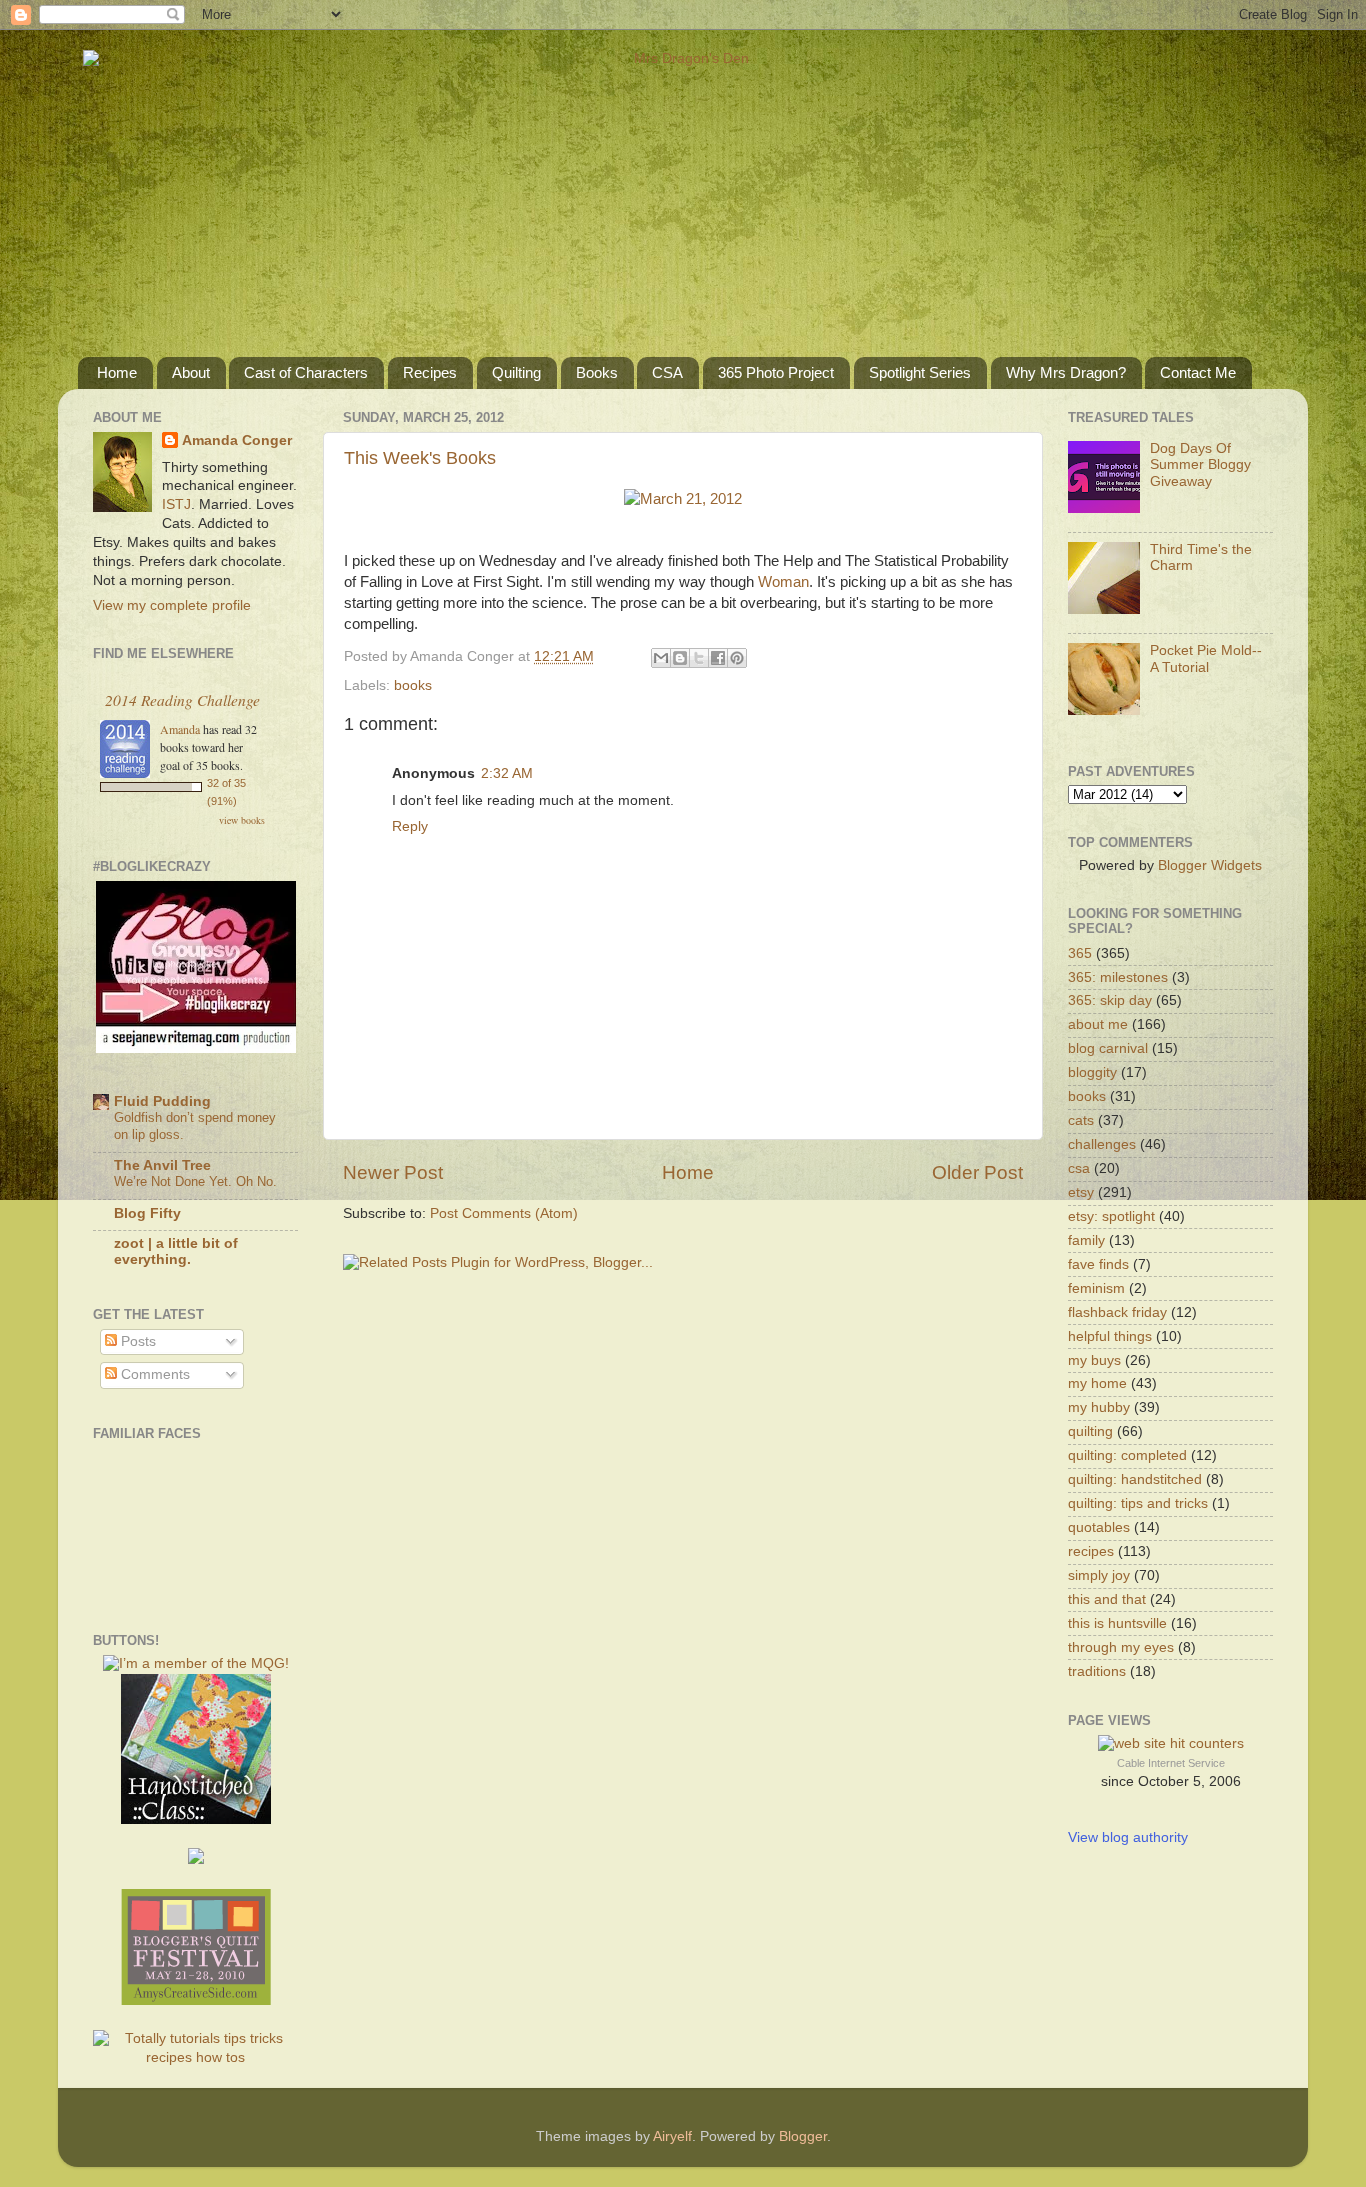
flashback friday (1117, 1312)
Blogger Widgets (1210, 865)
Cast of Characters (306, 372)
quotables (1099, 1527)
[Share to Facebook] (718, 658)
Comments (153, 1374)
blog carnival (1108, 1048)
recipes (1091, 1551)
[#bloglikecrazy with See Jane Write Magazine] (196, 1048)
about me (1098, 1024)
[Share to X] (699, 658)
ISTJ (176, 504)
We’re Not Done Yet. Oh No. (195, 1181)
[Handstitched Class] (196, 1819)
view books (242, 820)
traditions (1097, 1671)
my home (1097, 1383)
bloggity (1092, 1072)
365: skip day (1110, 1000)
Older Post (977, 1172)
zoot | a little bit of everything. (176, 1251)
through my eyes (1121, 1647)
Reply (410, 826)
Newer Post (393, 1172)
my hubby (1099, 1407)
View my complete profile (172, 605)
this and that (1107, 1599)
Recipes (430, 372)
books (413, 685)
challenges (1102, 1144)
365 (1080, 953)
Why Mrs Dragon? (1066, 372)
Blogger (803, 2136)
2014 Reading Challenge (182, 699)
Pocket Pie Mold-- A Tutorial (1206, 658)
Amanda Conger (237, 440)
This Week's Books (420, 458)
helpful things (1110, 1336)
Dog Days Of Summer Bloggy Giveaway (1200, 464)
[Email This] (661, 658)
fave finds (1098, 1264)
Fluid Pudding (162, 1101)
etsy (1081, 1192)
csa (1079, 1168)
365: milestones (1118, 977)
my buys (1094, 1360)
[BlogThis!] (680, 658)
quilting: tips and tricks (1138, 1503)
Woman (783, 582)
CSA (667, 372)
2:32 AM (507, 773)
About (191, 372)
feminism (1096, 1288)
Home (117, 372)
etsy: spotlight (1111, 1216)
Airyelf (672, 2136)
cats (1081, 1120)
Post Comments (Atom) (504, 1213)
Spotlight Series (920, 372)
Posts (136, 1341)
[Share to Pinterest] (737, 658)
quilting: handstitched (1135, 1479)
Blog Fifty (147, 1213)
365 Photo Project (776, 372)
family (1086, 1240)
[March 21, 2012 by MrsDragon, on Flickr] (683, 499)
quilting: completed (1127, 1455)
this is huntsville (1117, 1623)
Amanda (180, 729)
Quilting (516, 372)
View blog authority (1128, 1837)
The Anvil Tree (162, 1165)
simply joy (1099, 1575)
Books (597, 372)
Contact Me (1198, 372)
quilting (1090, 1431)
